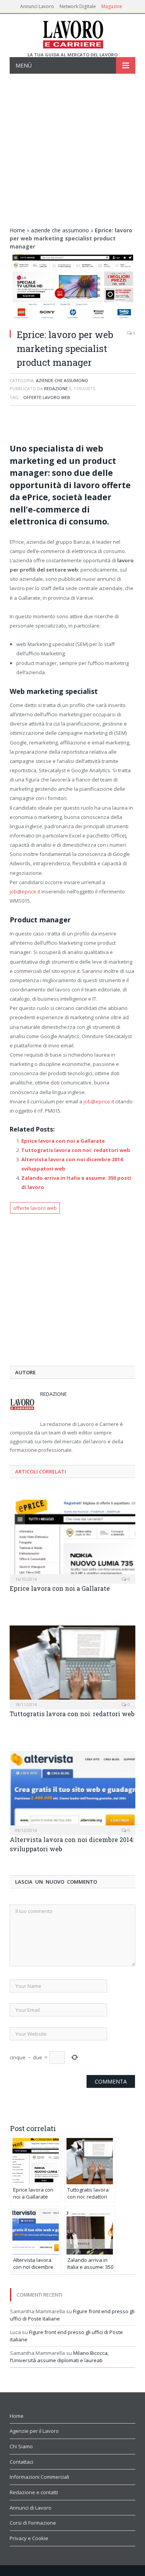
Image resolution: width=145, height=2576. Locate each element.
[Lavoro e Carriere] (72, 33)
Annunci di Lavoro (31, 2508)
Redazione (56, 388)
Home (17, 230)
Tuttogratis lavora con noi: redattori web (76, 1150)
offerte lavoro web (47, 397)
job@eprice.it (25, 891)
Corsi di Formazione (33, 2523)
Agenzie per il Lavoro (34, 2431)
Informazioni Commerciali (39, 2477)
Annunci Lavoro (37, 6)
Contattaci (21, 2462)
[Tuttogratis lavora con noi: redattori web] (72, 1667)
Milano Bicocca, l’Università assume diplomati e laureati (59, 2357)
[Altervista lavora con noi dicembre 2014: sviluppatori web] (72, 1792)
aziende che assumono (60, 230)
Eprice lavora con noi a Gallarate (63, 1141)
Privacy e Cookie (29, 2538)
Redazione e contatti (34, 2492)
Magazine (112, 6)
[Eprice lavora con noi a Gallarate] (72, 1541)
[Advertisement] (72, 150)
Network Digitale (78, 6)
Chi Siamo (21, 2446)
